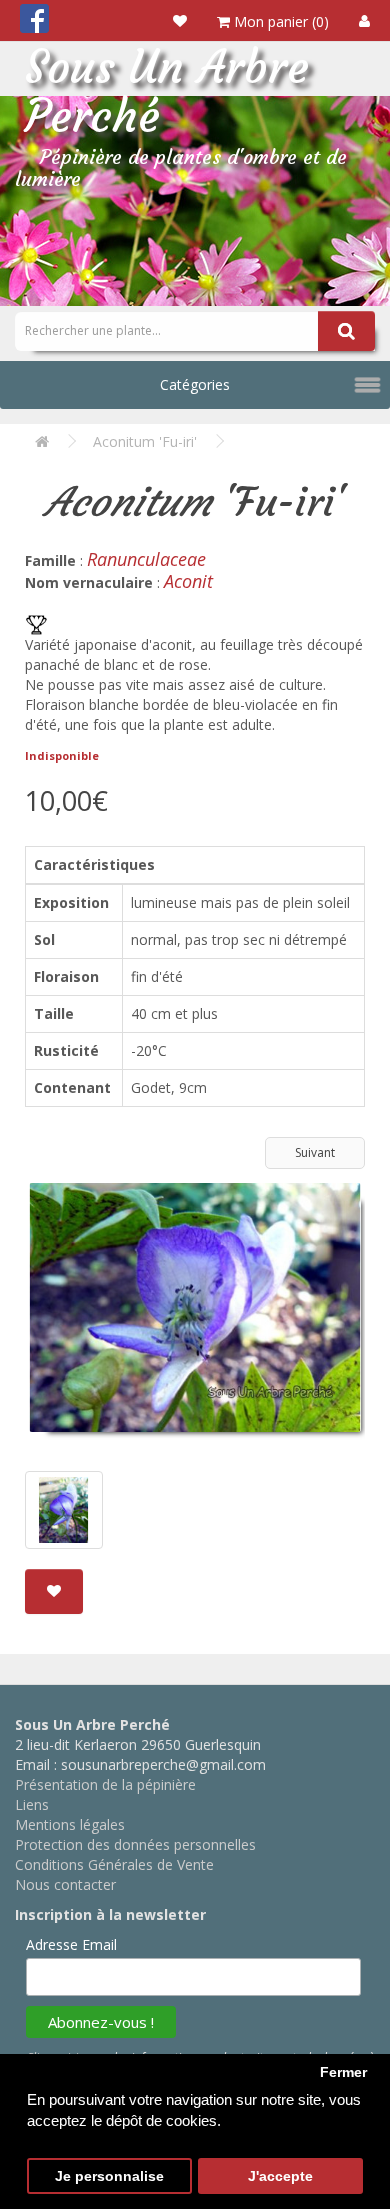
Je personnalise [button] (109, 2176)
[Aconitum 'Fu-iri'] (195, 1315)
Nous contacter (65, 1884)
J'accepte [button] (280, 2176)
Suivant (315, 1152)
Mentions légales (70, 1824)
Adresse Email (71, 1944)
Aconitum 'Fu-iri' (145, 441)
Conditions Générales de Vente (114, 1864)
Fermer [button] (343, 2072)
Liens (32, 1804)
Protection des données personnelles (135, 1844)
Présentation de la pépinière (105, 1784)
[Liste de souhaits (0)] (180, 20)
